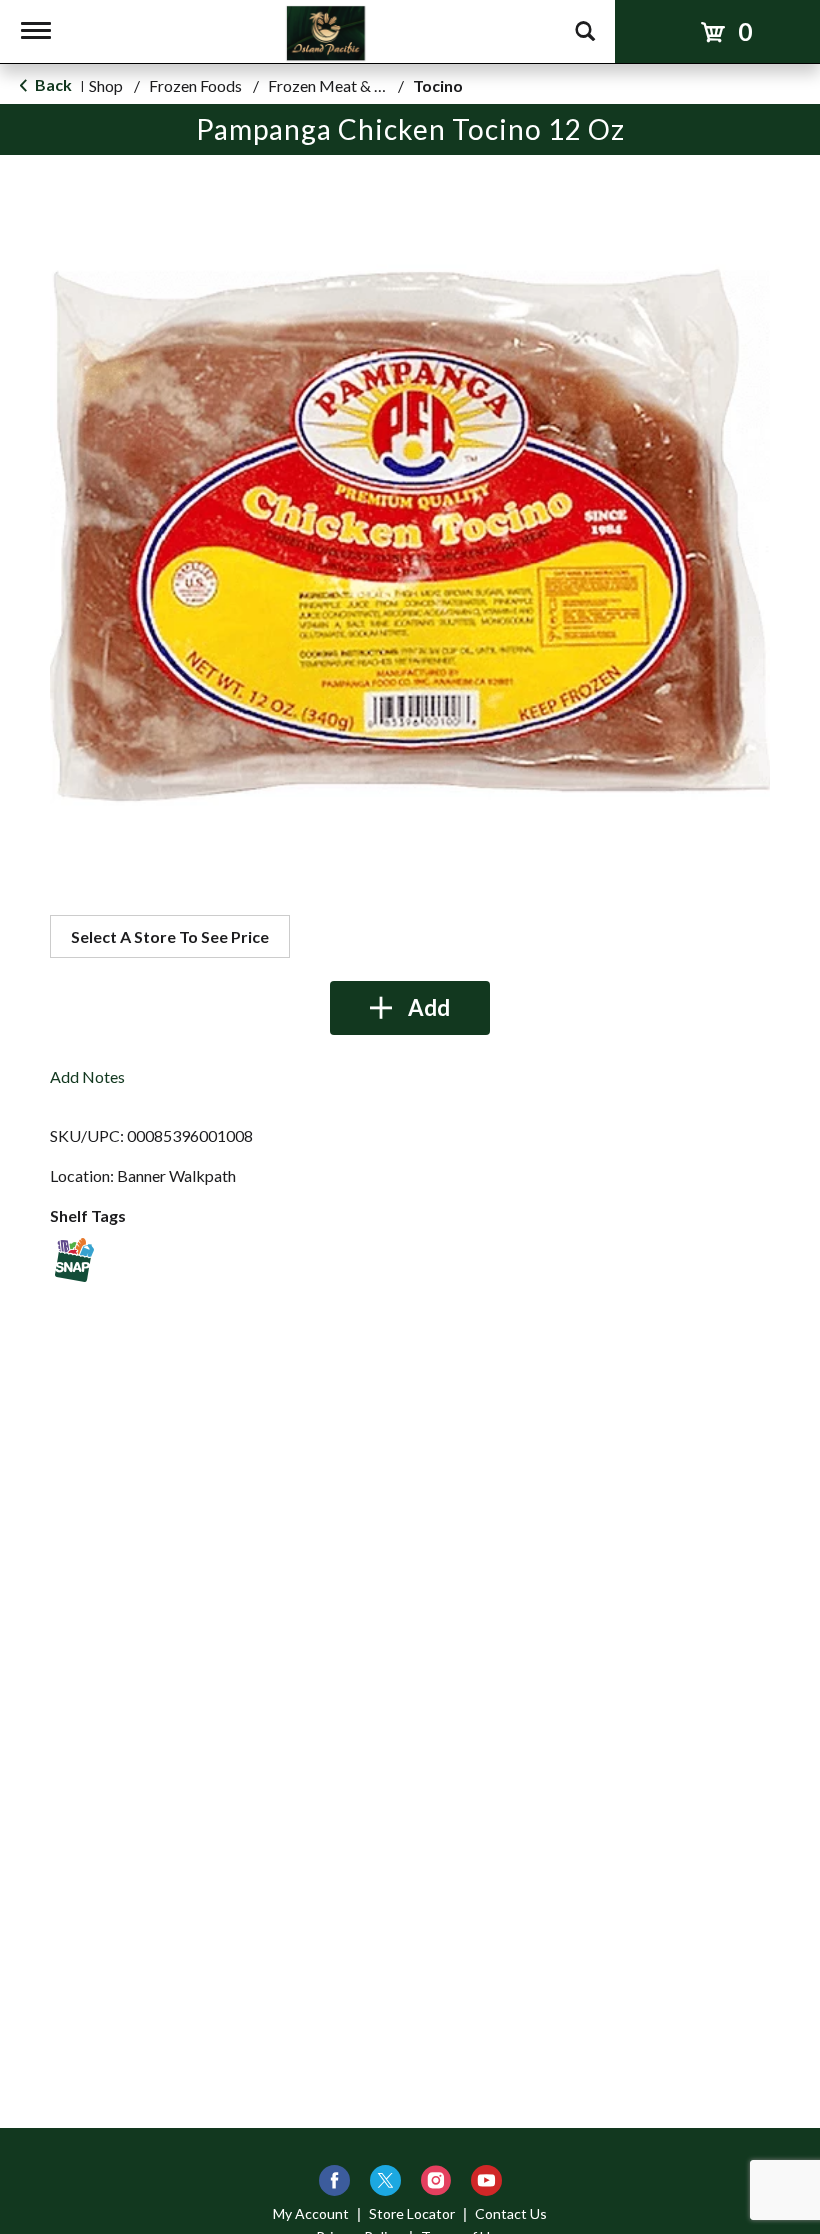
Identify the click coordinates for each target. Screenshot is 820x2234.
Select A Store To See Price (170, 936)
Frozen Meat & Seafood (349, 85)
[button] (410, 1008)
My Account (311, 2213)
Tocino (438, 85)
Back (52, 84)
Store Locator (412, 2213)
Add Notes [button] (87, 1076)
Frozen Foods (195, 85)
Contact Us (511, 2213)
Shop (106, 85)
